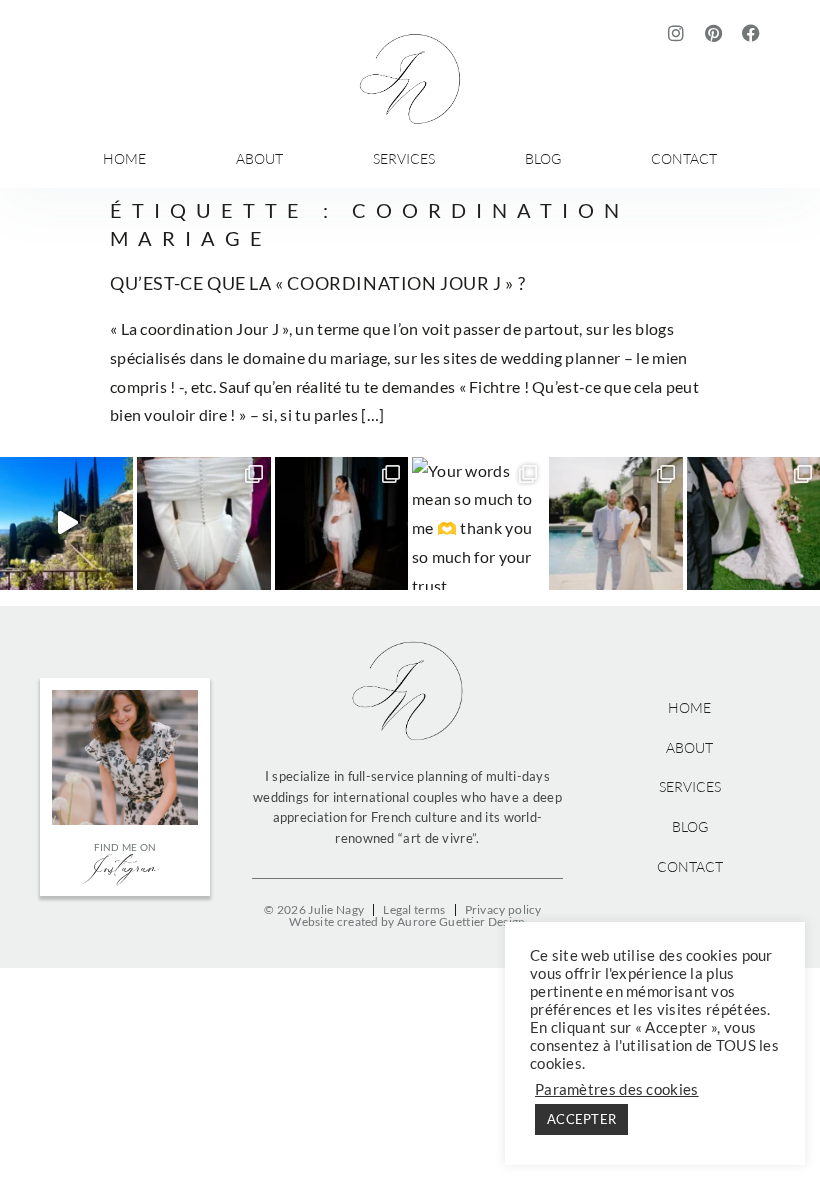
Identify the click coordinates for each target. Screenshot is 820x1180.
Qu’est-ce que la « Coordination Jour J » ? (317, 283)
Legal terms (414, 909)
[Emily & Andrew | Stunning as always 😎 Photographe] (615, 523)
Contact (684, 158)
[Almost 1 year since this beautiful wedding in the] (753, 523)
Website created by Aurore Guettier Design (407, 921)
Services (404, 158)
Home (124, 158)
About (259, 158)
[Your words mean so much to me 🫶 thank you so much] (478, 523)
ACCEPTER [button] (581, 1119)
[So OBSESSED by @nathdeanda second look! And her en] (341, 523)
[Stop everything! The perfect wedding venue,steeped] (66, 523)
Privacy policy (503, 909)
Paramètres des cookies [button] (617, 1089)
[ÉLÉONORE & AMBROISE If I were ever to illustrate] (203, 523)
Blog (543, 158)
